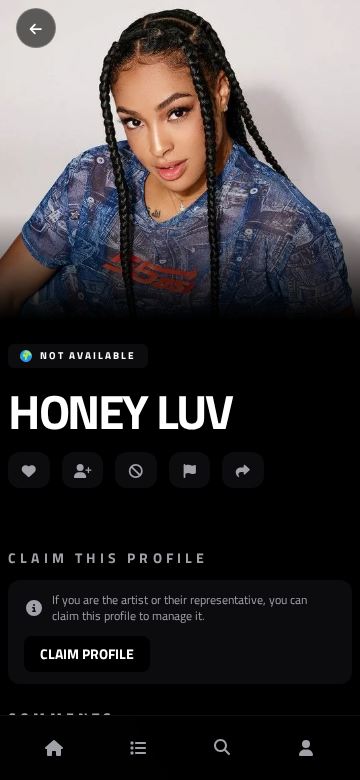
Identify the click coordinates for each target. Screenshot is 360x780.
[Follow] (83, 470)
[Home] (54, 748)
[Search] (222, 748)
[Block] (136, 470)
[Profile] (306, 748)
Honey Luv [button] (119, 412)
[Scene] (138, 748)
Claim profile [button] (87, 653)
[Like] (29, 470)
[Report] (190, 470)
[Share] (243, 470)
